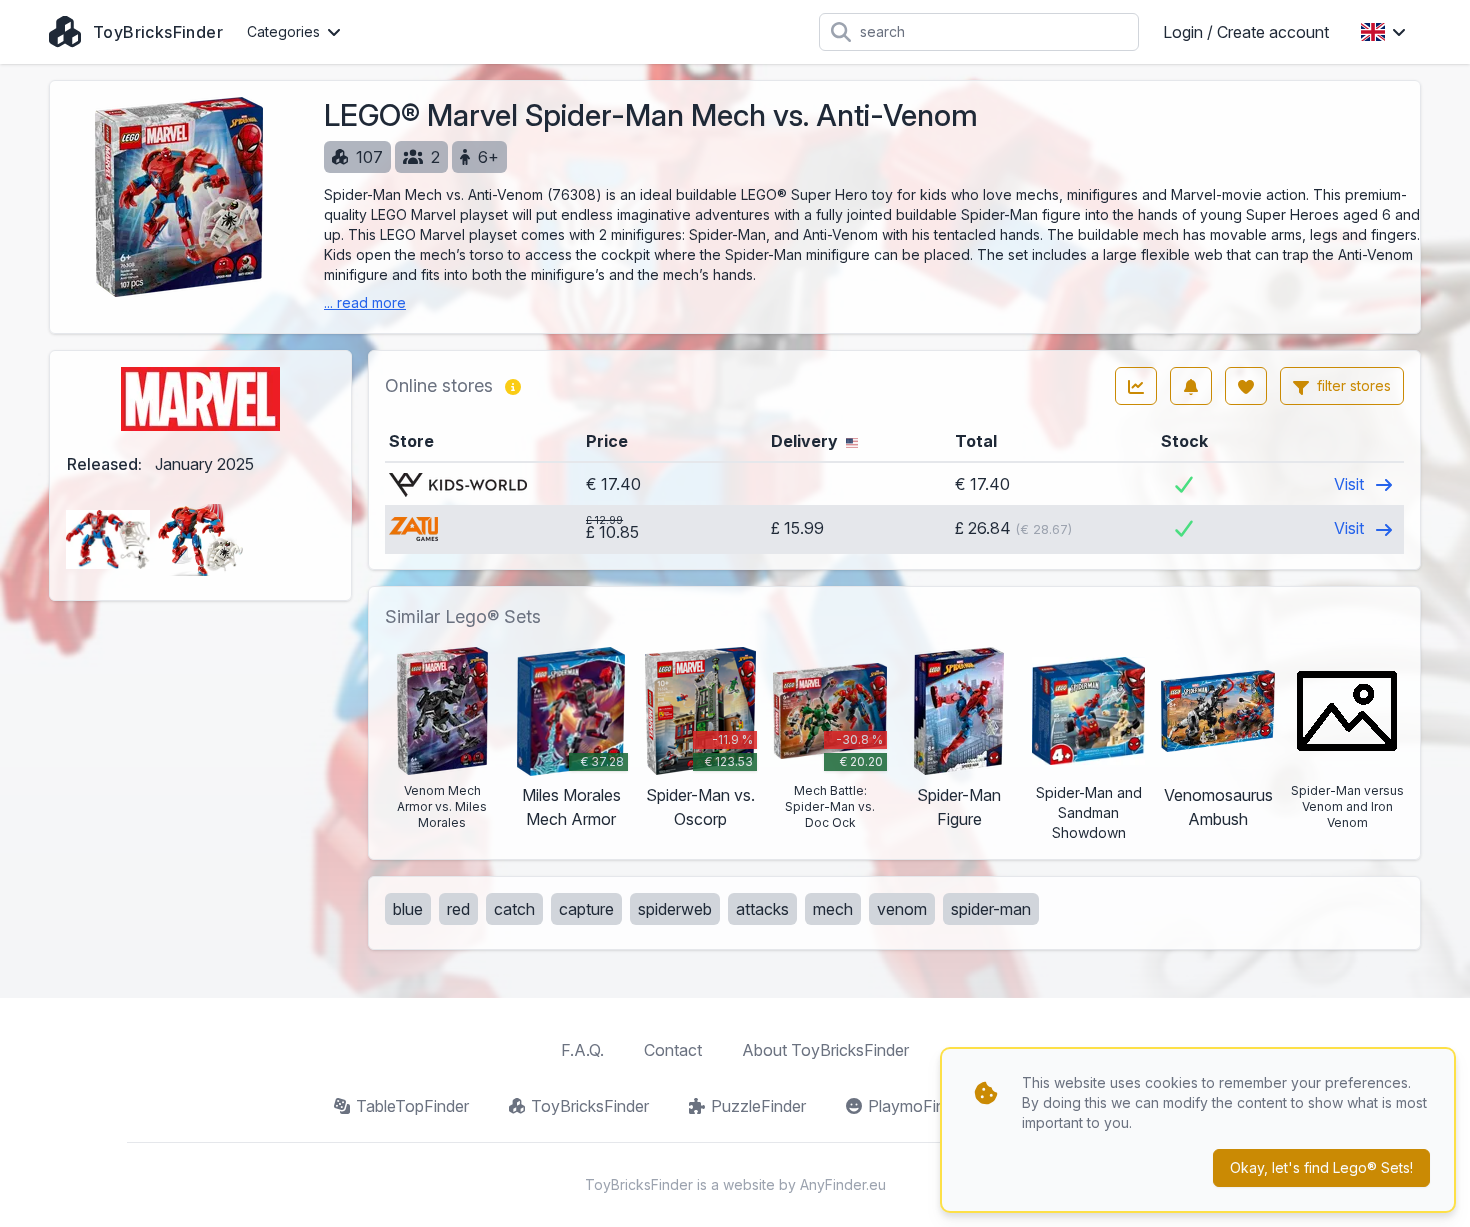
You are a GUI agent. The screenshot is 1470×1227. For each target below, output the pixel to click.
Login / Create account (1246, 32)
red (458, 909)
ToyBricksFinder (590, 1106)
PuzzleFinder (758, 1106)
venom (902, 909)
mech (833, 909)
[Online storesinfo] (513, 386)
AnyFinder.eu (843, 1184)
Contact (673, 1050)
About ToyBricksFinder (825, 1050)
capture (586, 909)
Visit (1351, 484)
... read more (365, 302)
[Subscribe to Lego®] (1191, 386)
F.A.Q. (582, 1050)
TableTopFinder (412, 1106)
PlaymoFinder (918, 1106)
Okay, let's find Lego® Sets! (1321, 1167)
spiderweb (675, 909)
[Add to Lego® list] (1246, 386)
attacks (762, 909)
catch (514, 909)
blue (408, 909)
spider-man (991, 909)
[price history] (1136, 386)
